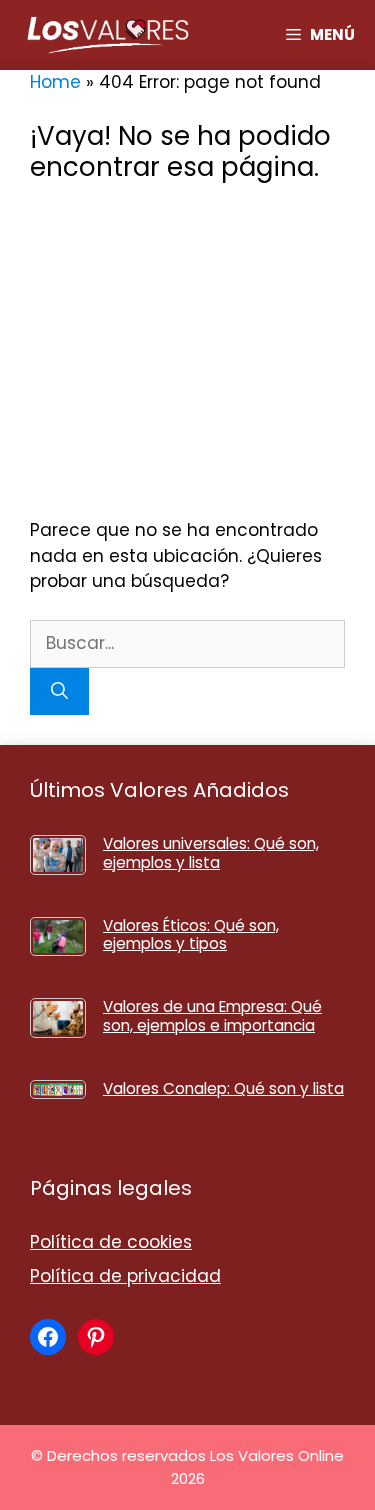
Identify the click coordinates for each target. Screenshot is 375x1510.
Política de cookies (111, 1242)
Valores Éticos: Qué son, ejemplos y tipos (191, 934)
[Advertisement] (187, 351)
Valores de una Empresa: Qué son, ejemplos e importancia (212, 1015)
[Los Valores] (108, 35)
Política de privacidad (125, 1276)
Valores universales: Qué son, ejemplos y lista (211, 852)
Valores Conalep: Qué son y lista (223, 1088)
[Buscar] (59, 692)
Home (55, 82)
